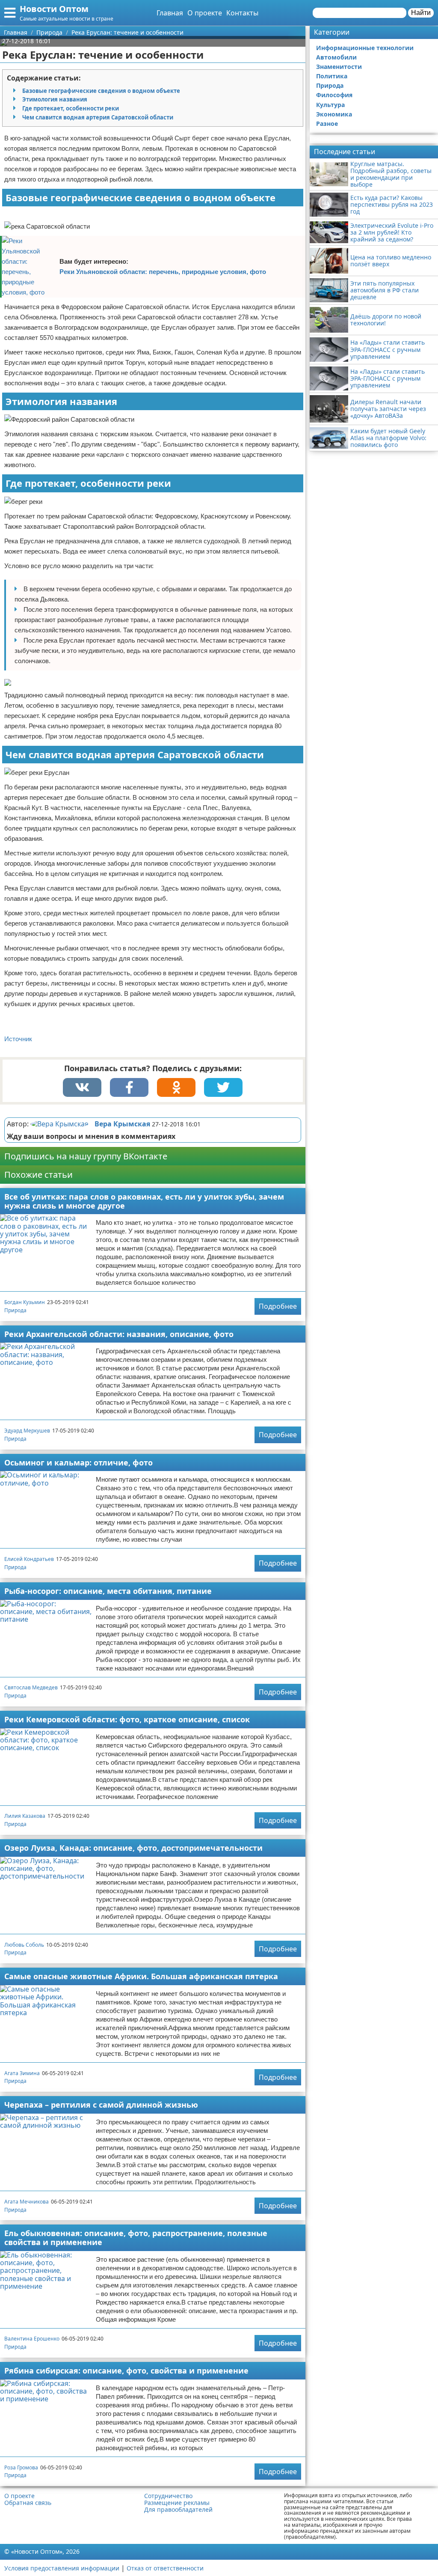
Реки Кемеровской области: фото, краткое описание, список (127, 1719)
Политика (332, 76)
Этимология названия (55, 99)
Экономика (334, 114)
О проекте (205, 13)
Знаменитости (339, 67)
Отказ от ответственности (165, 2568)
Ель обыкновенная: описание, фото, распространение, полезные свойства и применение (136, 2238)
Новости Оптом (54, 9)
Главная (170, 13)
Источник (18, 1039)
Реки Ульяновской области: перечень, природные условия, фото (163, 272)
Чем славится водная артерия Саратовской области (98, 117)
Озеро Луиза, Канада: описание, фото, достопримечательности (133, 1848)
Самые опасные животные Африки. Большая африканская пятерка (141, 1976)
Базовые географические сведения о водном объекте (101, 91)
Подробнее (278, 1306)
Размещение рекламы (177, 2503)
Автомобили (336, 57)
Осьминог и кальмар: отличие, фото (78, 1462)
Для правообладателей (178, 2510)
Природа (15, 1310)
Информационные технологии (365, 48)
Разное (327, 124)
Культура (330, 105)
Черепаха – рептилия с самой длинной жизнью (101, 2105)
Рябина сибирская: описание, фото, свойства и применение (126, 2371)
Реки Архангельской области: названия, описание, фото (119, 1334)
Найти (421, 13)
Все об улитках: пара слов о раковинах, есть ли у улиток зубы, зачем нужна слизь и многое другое (144, 1201)
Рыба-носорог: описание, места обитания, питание (108, 1591)
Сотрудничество (168, 2496)
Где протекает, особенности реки (71, 108)
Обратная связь (28, 2503)
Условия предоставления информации (62, 2568)
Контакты (242, 13)
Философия (334, 95)
